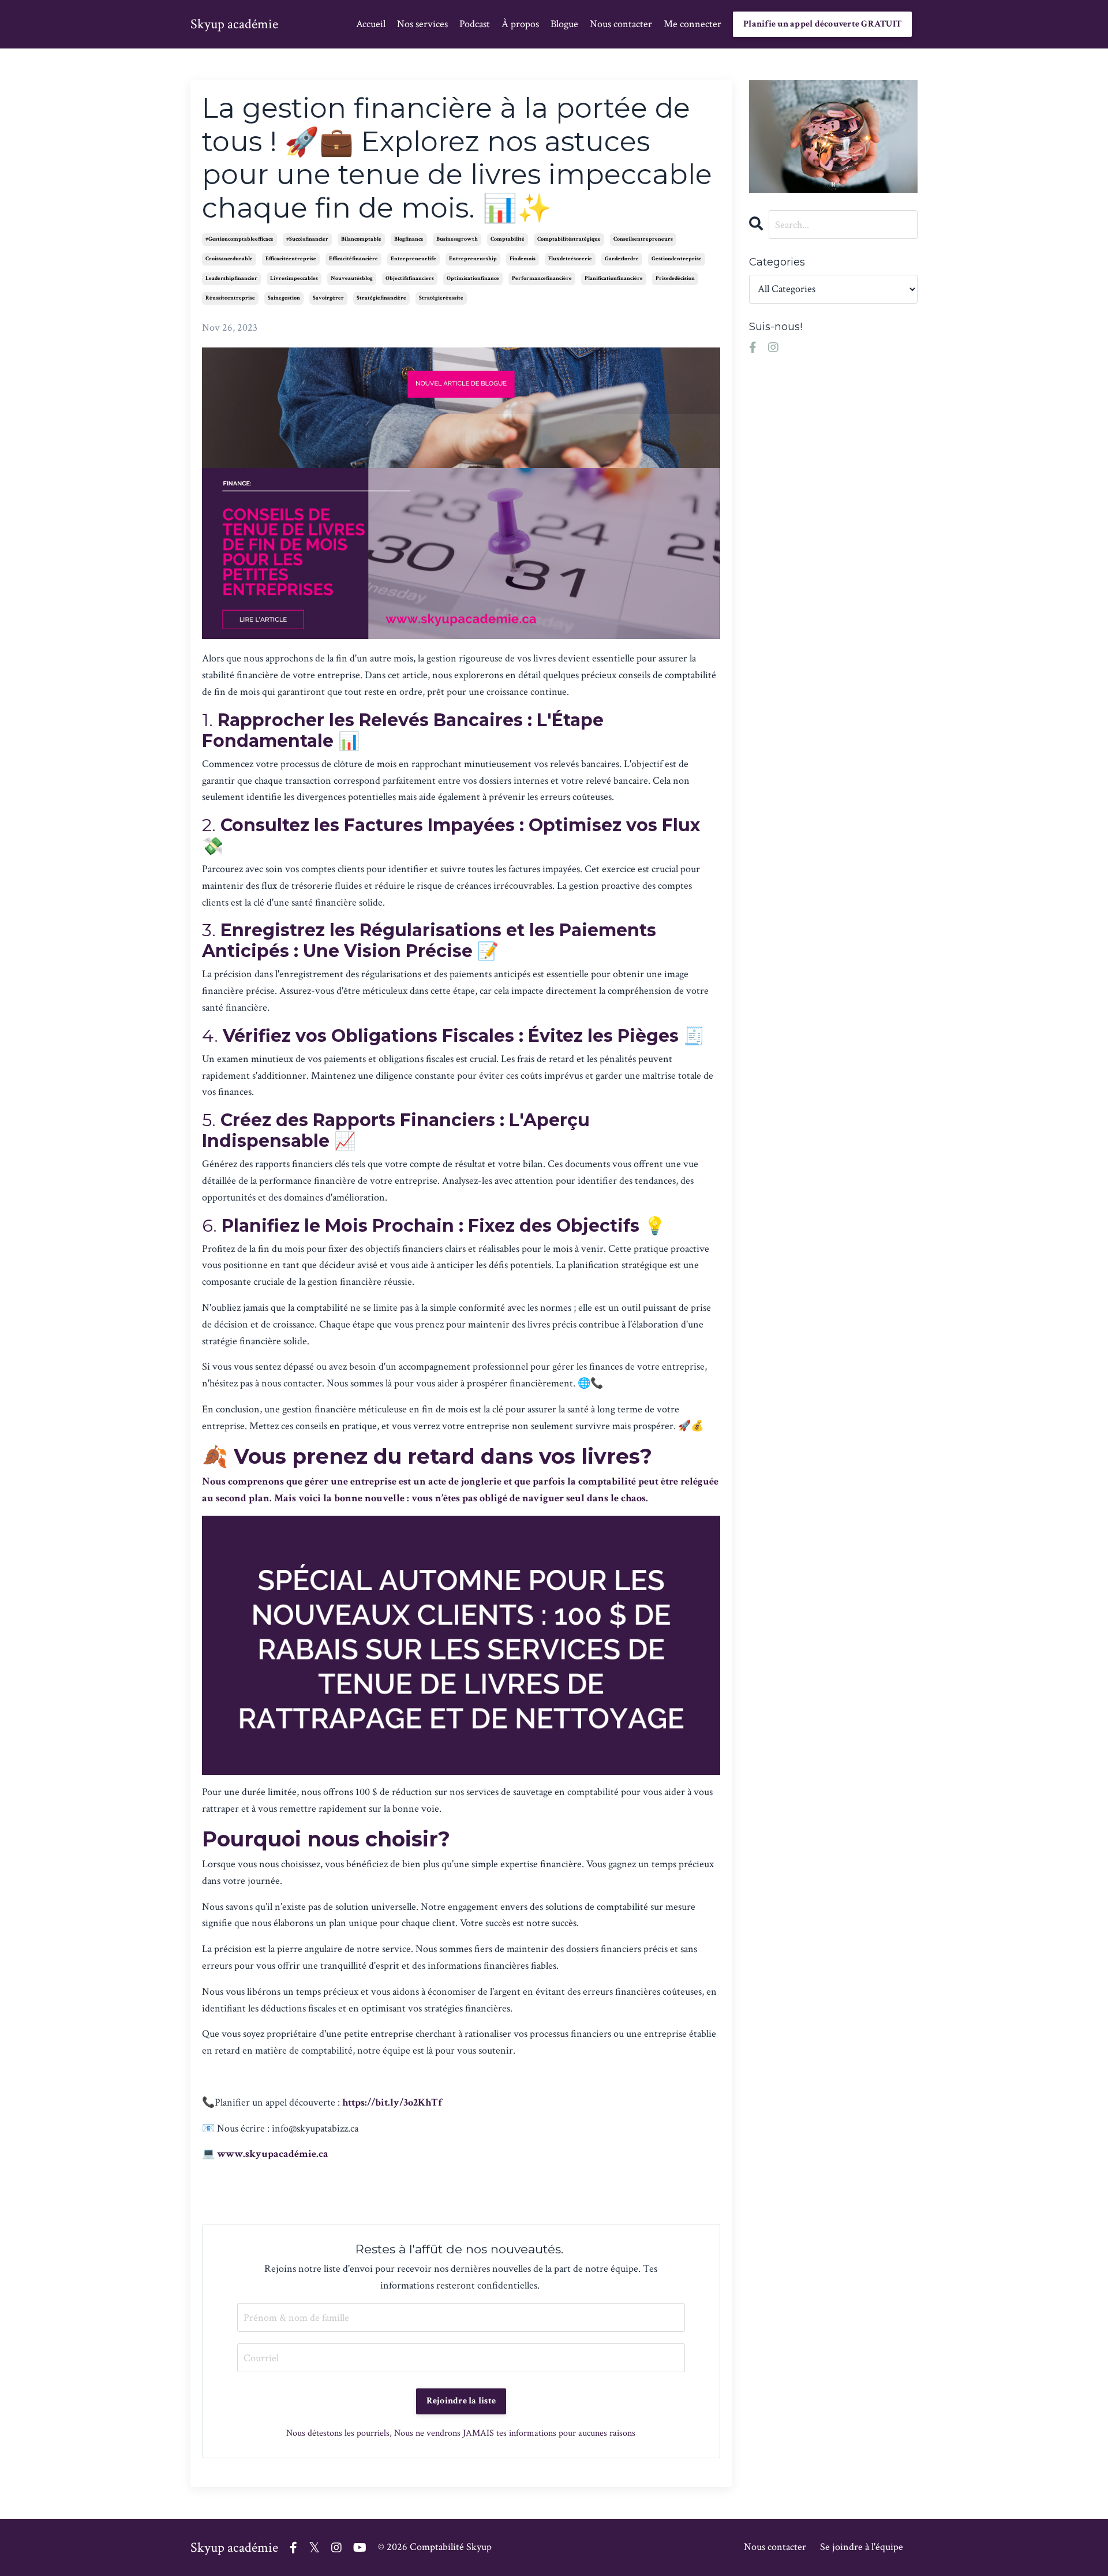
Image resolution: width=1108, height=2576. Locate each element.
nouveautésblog (352, 278)
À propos (520, 24)
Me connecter (692, 24)
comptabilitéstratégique (569, 239)
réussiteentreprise (230, 298)
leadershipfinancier (231, 278)
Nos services (422, 24)
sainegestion (284, 298)
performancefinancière (542, 278)
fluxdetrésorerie (570, 259)
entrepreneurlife (413, 259)
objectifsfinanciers (410, 278)
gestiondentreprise (677, 259)
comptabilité (508, 239)
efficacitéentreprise (291, 259)
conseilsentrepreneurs (643, 239)
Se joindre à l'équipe (862, 2547)
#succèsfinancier (307, 239)
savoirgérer (328, 298)
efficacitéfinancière (353, 259)
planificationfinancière (614, 278)
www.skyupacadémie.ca (273, 2154)
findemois (523, 259)
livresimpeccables (294, 278)
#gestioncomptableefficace (239, 239)
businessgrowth (457, 239)
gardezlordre (622, 259)
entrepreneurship (473, 259)
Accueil (371, 24)
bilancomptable (361, 239)
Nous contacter (621, 24)
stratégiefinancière (381, 298)
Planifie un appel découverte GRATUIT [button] (822, 24)
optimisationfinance (473, 278)
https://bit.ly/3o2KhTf (392, 2102)
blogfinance (409, 239)
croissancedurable (229, 259)
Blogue (564, 24)
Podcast (475, 24)
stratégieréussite (441, 298)
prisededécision (675, 278)
